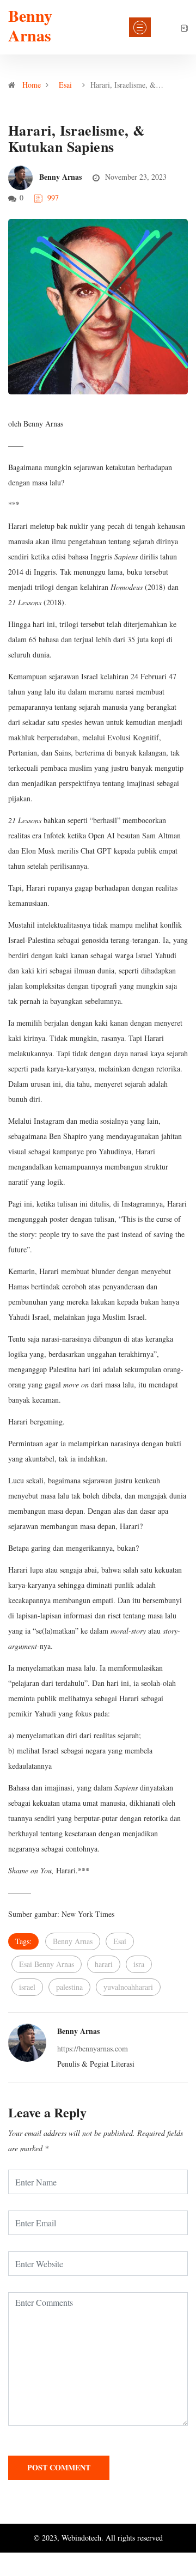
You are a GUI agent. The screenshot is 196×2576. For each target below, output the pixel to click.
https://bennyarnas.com (93, 2048)
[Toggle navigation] (140, 27)
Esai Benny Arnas (47, 1964)
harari (104, 1964)
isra (139, 1964)
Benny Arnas (30, 25)
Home (32, 85)
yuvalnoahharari (128, 1987)
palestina (69, 1987)
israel (27, 1987)
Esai (65, 85)
